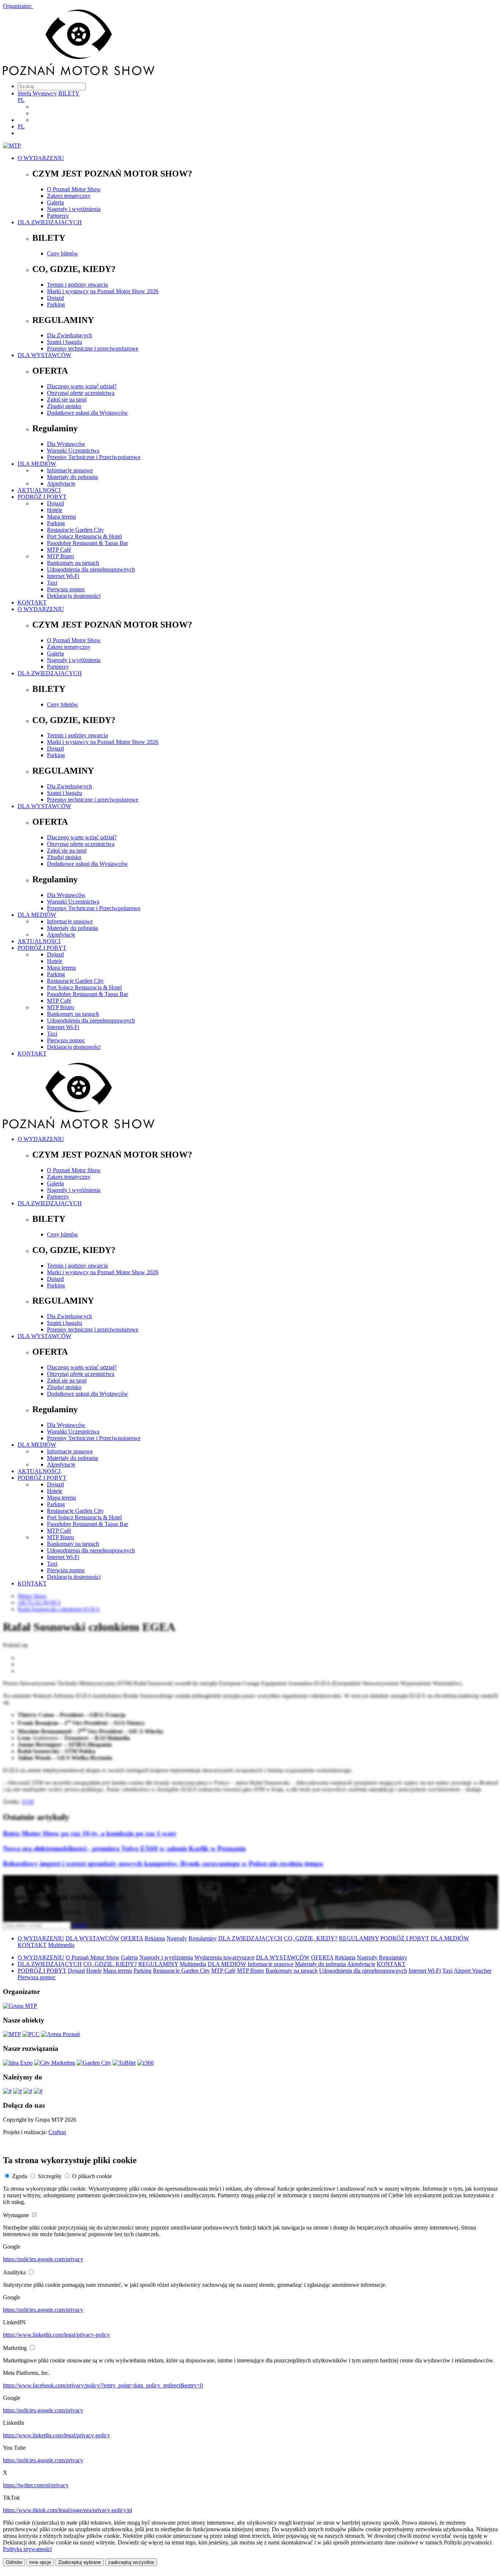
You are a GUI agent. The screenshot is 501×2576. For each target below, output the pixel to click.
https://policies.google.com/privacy (43, 2259)
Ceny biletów (63, 253)
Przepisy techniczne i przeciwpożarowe (93, 348)
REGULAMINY (359, 1938)
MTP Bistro (61, 556)
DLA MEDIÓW (37, 464)
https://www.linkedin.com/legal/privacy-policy (56, 2335)
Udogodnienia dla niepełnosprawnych (91, 569)
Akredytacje (61, 484)
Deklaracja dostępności (74, 596)
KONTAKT (32, 602)
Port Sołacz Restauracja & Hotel (84, 536)
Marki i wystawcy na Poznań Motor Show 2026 (103, 291)
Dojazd (55, 298)
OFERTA (132, 1938)
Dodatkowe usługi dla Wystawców (87, 413)
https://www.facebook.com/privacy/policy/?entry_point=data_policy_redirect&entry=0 (103, 2385)
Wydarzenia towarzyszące (224, 1957)
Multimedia (61, 1945)
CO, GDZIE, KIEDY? (311, 1938)
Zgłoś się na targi (67, 399)
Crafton (57, 2132)
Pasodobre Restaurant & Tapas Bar (87, 543)
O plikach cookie (92, 2176)
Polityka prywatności (27, 2549)
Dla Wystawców (66, 444)
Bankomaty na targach (73, 563)
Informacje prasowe (70, 470)
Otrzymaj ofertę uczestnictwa (81, 393)
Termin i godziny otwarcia (77, 285)
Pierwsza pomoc (66, 589)
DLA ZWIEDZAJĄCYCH (50, 222)
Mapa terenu (61, 517)
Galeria (55, 202)
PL (21, 100)
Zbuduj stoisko (64, 406)
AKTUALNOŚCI (39, 490)
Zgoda (20, 2176)
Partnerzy (58, 216)
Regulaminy (203, 1938)
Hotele (55, 510)
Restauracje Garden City (75, 530)
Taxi (52, 583)
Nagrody (177, 1938)
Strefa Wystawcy (37, 93)
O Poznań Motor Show (74, 189)
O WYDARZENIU (41, 158)
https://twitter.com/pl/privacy (36, 2485)
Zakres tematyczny (69, 196)
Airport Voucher (473, 1971)
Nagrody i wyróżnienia (74, 209)
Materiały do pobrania (72, 477)
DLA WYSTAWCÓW (44, 355)
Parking (56, 304)
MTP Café (59, 550)
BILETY (69, 93)
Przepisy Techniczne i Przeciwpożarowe (94, 457)
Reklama (155, 1938)
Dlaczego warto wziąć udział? (82, 386)
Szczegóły (50, 2176)
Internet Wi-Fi (63, 576)
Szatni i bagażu (65, 342)
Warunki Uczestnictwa (73, 450)
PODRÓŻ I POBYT (42, 497)
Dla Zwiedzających (70, 335)
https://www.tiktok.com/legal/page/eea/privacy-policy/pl (67, 2510)
